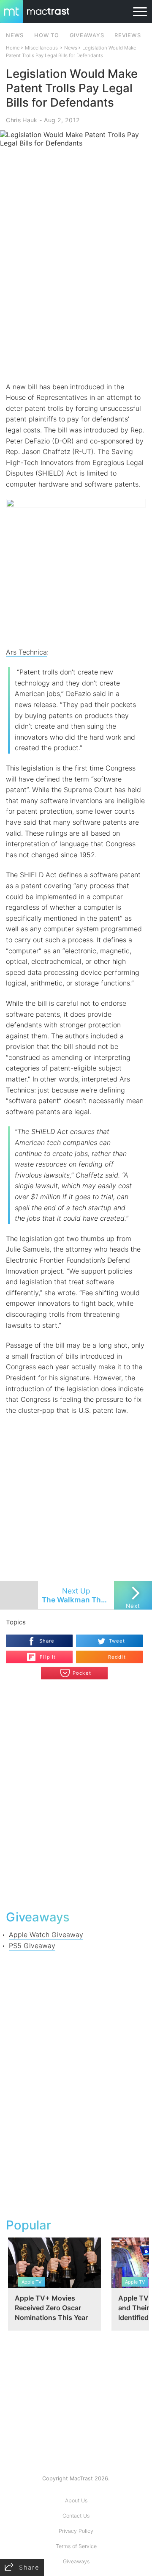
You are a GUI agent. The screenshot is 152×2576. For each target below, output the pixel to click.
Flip (43, 1654)
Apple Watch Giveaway (46, 1935)
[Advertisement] (76, 300)
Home (13, 48)
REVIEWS (128, 35)
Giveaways (76, 2561)
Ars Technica (26, 652)
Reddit (117, 1657)
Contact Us (76, 2516)
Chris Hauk (22, 120)
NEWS (15, 35)
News (71, 48)
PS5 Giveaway (32, 1946)
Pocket (82, 1673)
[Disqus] (76, 1794)
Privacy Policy (76, 2531)
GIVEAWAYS (87, 35)
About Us (76, 2500)
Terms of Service (76, 2546)
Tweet (117, 1641)
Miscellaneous (41, 48)
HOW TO (46, 35)
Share (47, 1641)
